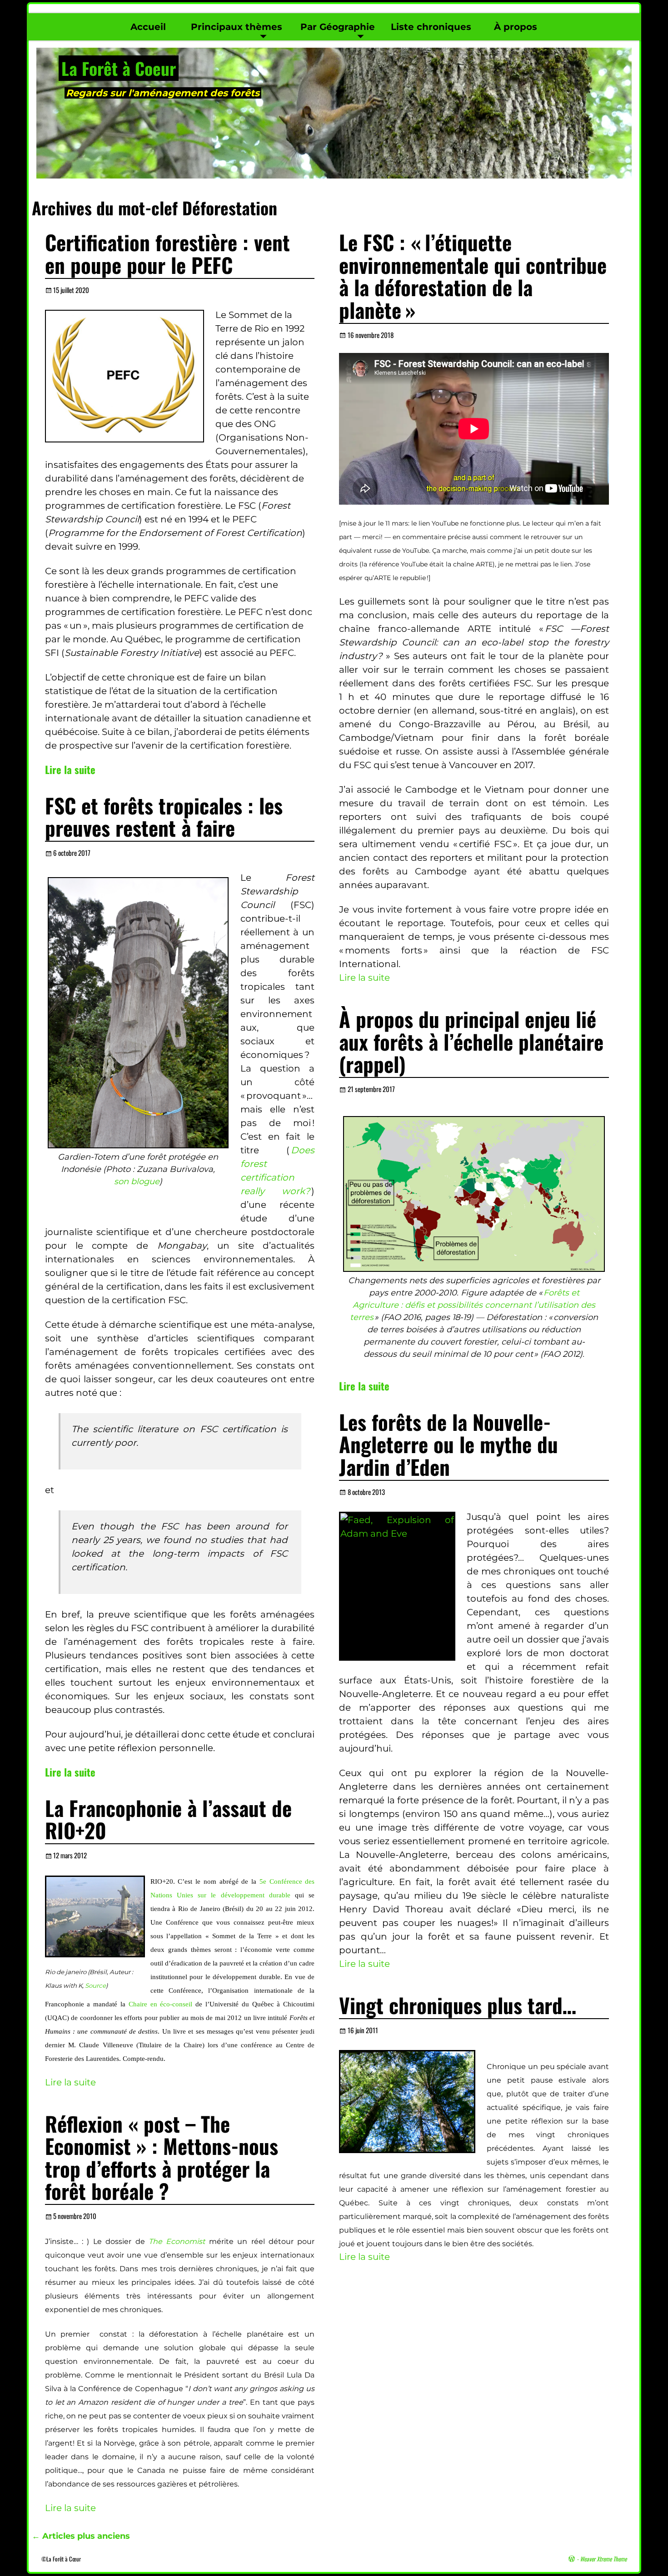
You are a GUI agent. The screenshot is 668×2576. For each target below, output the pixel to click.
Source (95, 1985)
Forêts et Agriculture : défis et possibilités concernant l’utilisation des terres (473, 1305)
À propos (516, 27)
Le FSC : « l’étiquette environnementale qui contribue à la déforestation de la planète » (473, 276)
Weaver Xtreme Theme (603, 2559)
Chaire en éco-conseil (161, 2004)
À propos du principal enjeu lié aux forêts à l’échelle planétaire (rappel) (471, 1041)
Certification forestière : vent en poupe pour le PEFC (167, 253)
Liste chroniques (431, 27)
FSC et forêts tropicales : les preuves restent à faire (164, 816)
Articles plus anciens (81, 2536)
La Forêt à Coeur (119, 68)
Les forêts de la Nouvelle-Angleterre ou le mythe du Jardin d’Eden (449, 1444)
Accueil (148, 27)
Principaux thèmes (237, 27)
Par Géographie (338, 27)
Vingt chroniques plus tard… (458, 2005)
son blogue (137, 1181)
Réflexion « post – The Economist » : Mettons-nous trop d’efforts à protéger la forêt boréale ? (162, 2157)
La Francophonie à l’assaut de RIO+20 (168, 1819)
